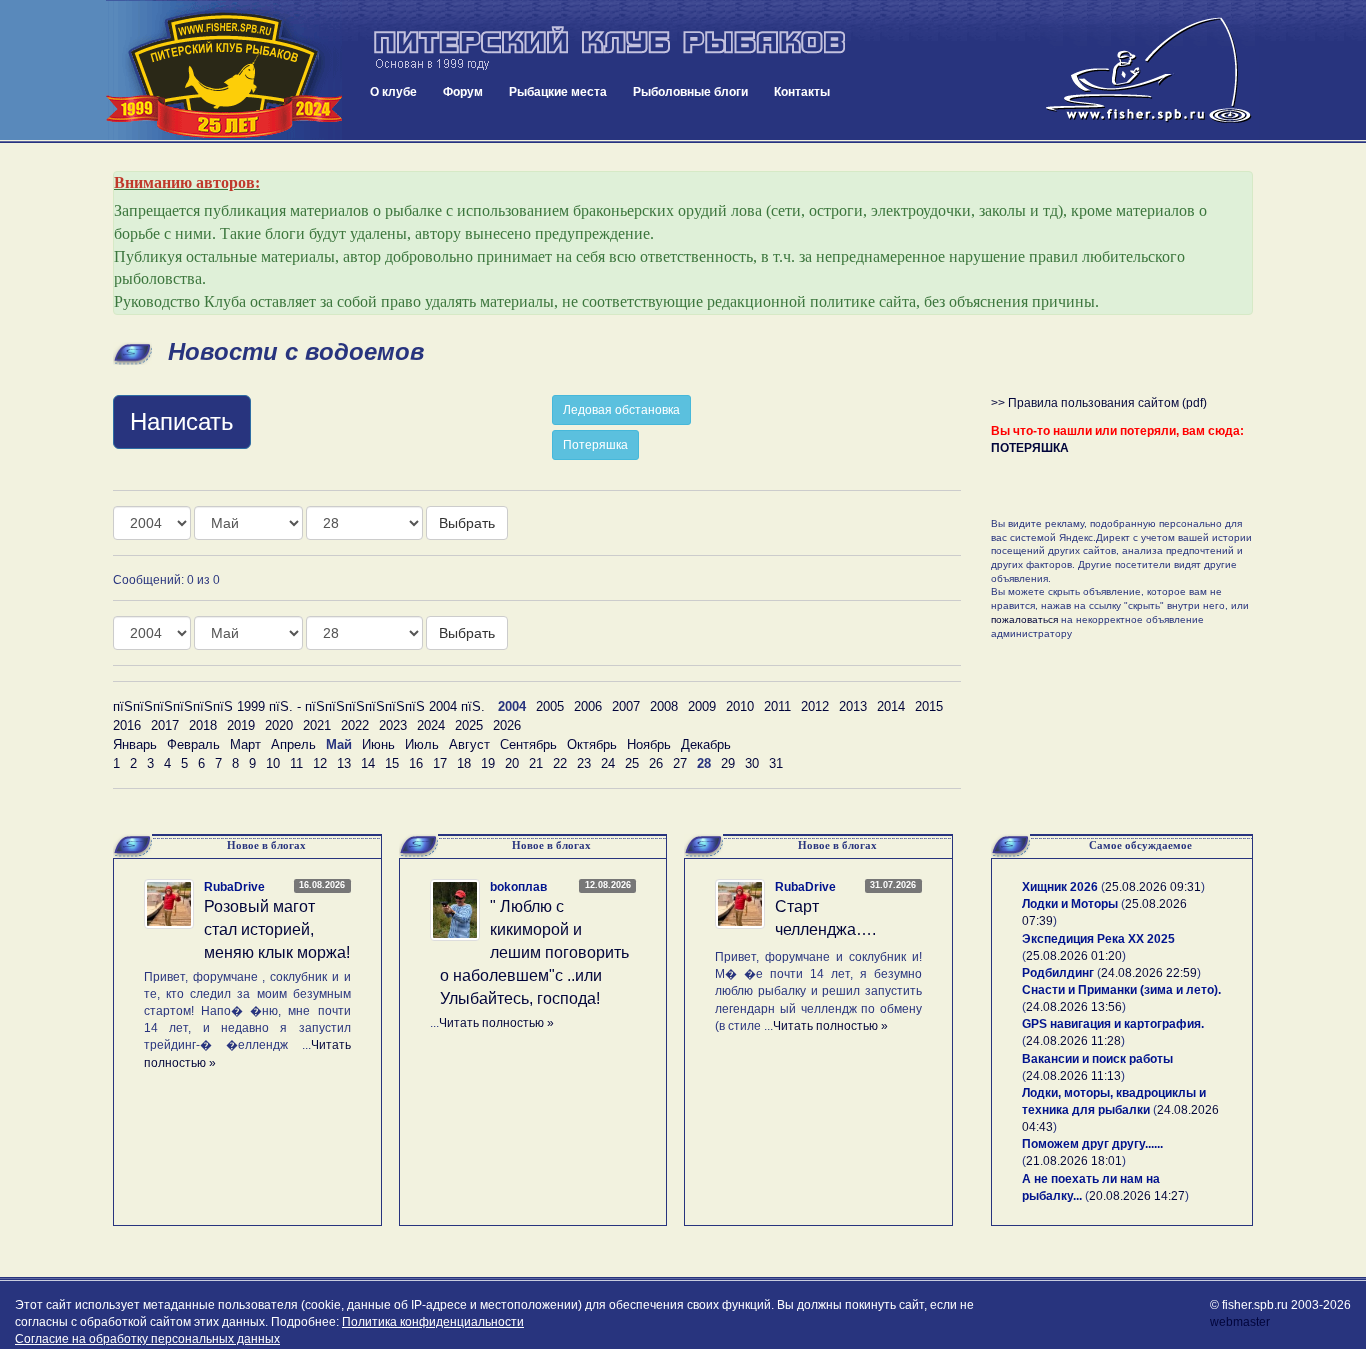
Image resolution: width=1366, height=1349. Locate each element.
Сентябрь (528, 744)
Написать (182, 421)
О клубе (393, 92)
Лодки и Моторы (1070, 904)
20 (512, 763)
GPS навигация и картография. (1113, 1024)
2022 (355, 725)
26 (656, 763)
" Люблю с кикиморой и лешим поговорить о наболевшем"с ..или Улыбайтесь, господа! (534, 952)
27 (680, 763)
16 (416, 763)
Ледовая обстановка (621, 410)
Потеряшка (595, 445)
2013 (853, 706)
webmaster (1240, 1322)
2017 (165, 725)
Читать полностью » (496, 1023)
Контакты (802, 92)
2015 (929, 706)
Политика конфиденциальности (433, 1322)
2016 (127, 725)
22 (560, 763)
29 (728, 763)
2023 (393, 725)
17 (440, 763)
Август (469, 744)
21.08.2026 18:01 (1074, 1161)
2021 (317, 725)
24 (608, 763)
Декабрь (706, 744)
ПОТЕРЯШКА (1030, 448)
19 (488, 763)
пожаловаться (1024, 619)
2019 (241, 725)
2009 (702, 706)
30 (752, 763)
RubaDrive (234, 887)
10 (273, 763)
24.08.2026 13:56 (1074, 1007)
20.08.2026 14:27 (1137, 1196)
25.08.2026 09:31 (1153, 887)
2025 (469, 725)
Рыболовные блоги (690, 92)
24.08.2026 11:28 (1073, 1041)
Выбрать (467, 523)
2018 (203, 725)
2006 (588, 706)
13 (344, 763)
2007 (626, 706)
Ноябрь (649, 744)
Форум (463, 92)
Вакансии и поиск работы (1097, 1059)
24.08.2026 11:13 (1073, 1076)
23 (584, 763)
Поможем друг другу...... (1092, 1144)
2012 (815, 706)
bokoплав (518, 887)
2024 (431, 725)
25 (632, 763)
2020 (279, 725)
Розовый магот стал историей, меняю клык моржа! (277, 929)
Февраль (193, 744)
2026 (507, 725)
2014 (891, 706)
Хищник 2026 (1060, 887)
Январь (135, 744)
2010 (740, 706)
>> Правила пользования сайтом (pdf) (1099, 403)
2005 (550, 706)
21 (536, 763)
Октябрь (592, 744)
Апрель (293, 744)
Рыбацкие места (558, 92)
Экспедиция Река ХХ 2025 (1098, 939)
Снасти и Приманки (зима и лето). (1121, 990)
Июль (422, 744)
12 (320, 763)
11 (296, 763)
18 (464, 763)
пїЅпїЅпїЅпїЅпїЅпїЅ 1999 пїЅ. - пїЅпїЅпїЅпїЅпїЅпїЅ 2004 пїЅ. (299, 706)
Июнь (378, 744)
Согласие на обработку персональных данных (147, 1339)
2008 (664, 706)
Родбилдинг (1058, 973)
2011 (777, 706)
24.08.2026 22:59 (1149, 973)
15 (392, 763)
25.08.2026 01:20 (1074, 956)
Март (245, 744)
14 (368, 763)
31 (776, 763)
